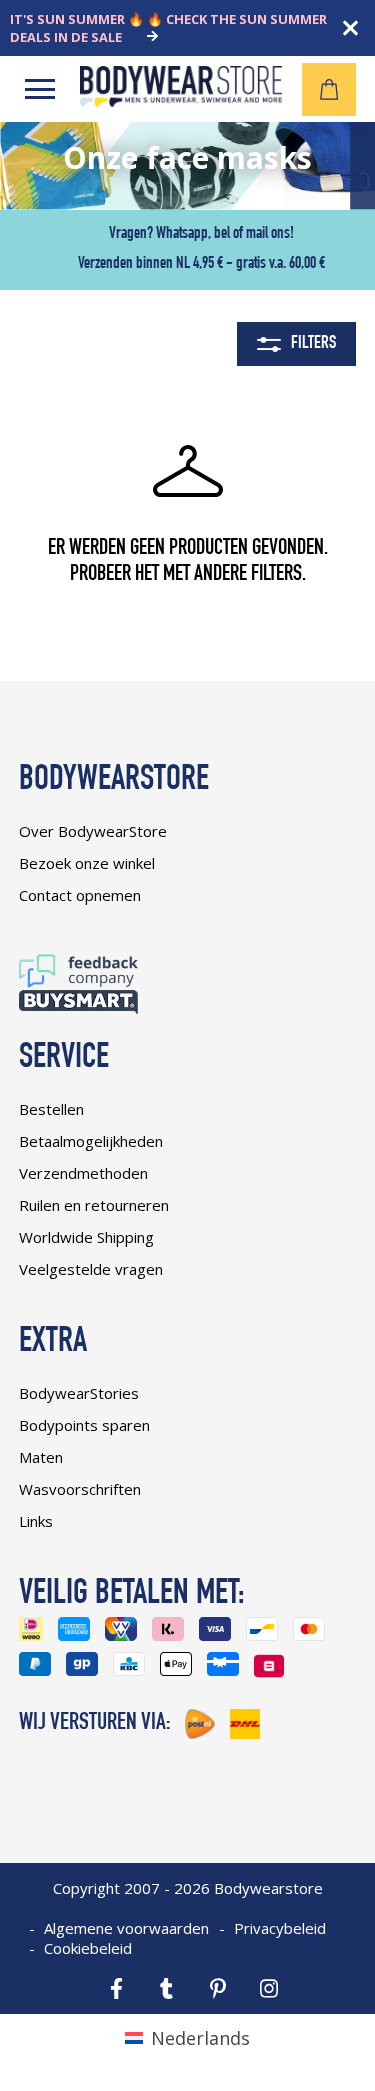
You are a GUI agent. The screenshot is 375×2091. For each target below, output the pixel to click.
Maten (41, 1457)
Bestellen (51, 1109)
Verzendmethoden (83, 1173)
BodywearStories (79, 1393)
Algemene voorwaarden (126, 1928)
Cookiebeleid (88, 1948)
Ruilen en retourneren (94, 1205)
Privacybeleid (280, 1928)
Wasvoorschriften (80, 1489)
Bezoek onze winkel (87, 863)
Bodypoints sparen (84, 1425)
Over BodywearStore (93, 831)
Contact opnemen (80, 895)
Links (36, 1521)
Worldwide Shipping (86, 1237)
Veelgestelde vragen (91, 1269)
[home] (181, 100)
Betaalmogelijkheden (91, 1141)
